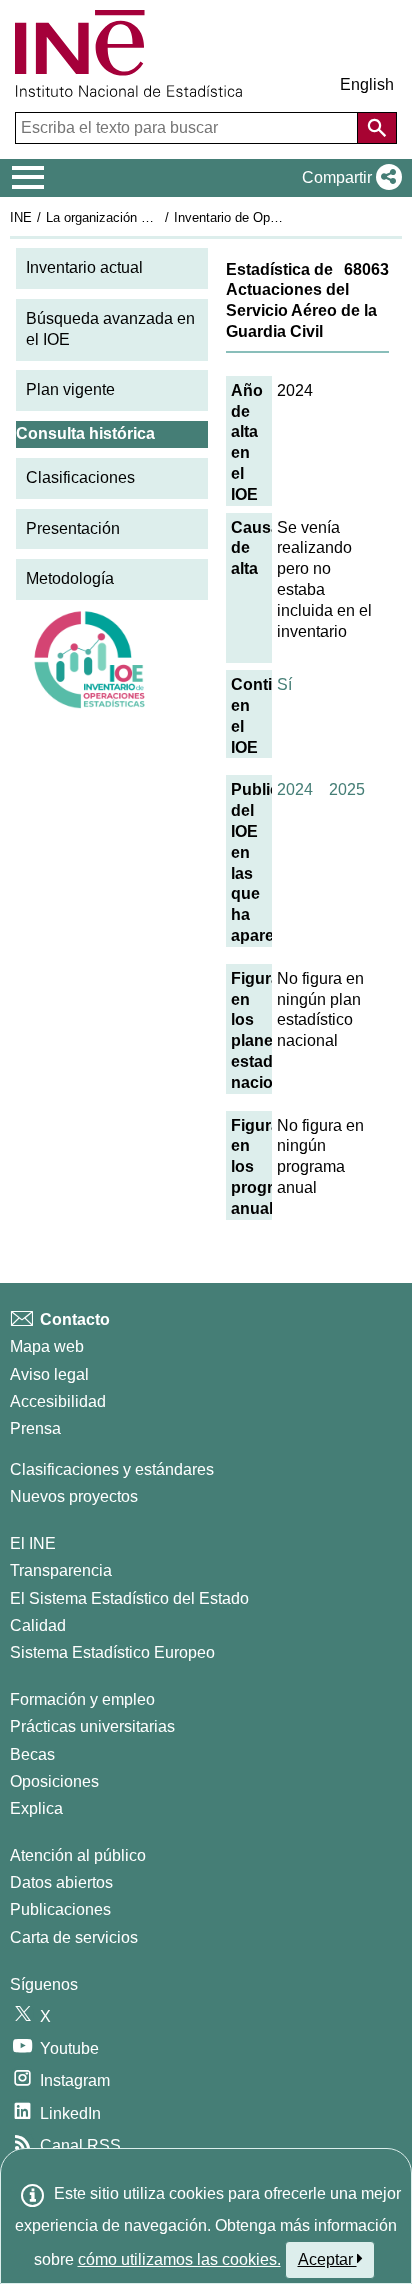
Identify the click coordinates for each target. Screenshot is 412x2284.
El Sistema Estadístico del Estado (129, 1598)
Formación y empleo (82, 1699)
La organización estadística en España (158, 217)
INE (21, 217)
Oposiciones (54, 1781)
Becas (32, 1754)
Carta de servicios (74, 1937)
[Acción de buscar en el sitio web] (377, 128)
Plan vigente (70, 389)
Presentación (73, 528)
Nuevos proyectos (74, 1496)
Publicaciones (60, 1909)
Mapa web (47, 1346)
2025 (347, 789)
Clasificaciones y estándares (112, 1469)
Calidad (38, 1625)
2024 (295, 789)
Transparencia (61, 1570)
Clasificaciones (80, 477)
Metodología (70, 578)
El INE (33, 1543)
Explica (36, 1808)
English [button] (367, 84)
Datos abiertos (61, 1882)
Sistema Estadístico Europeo (112, 1652)
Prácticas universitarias (92, 1726)
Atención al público (78, 1855)
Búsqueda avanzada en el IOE (110, 329)
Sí (284, 684)
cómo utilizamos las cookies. (179, 2259)
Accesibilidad (58, 1401)
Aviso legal (49, 1374)
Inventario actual (84, 267)
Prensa (35, 1428)
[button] (348, 178)
